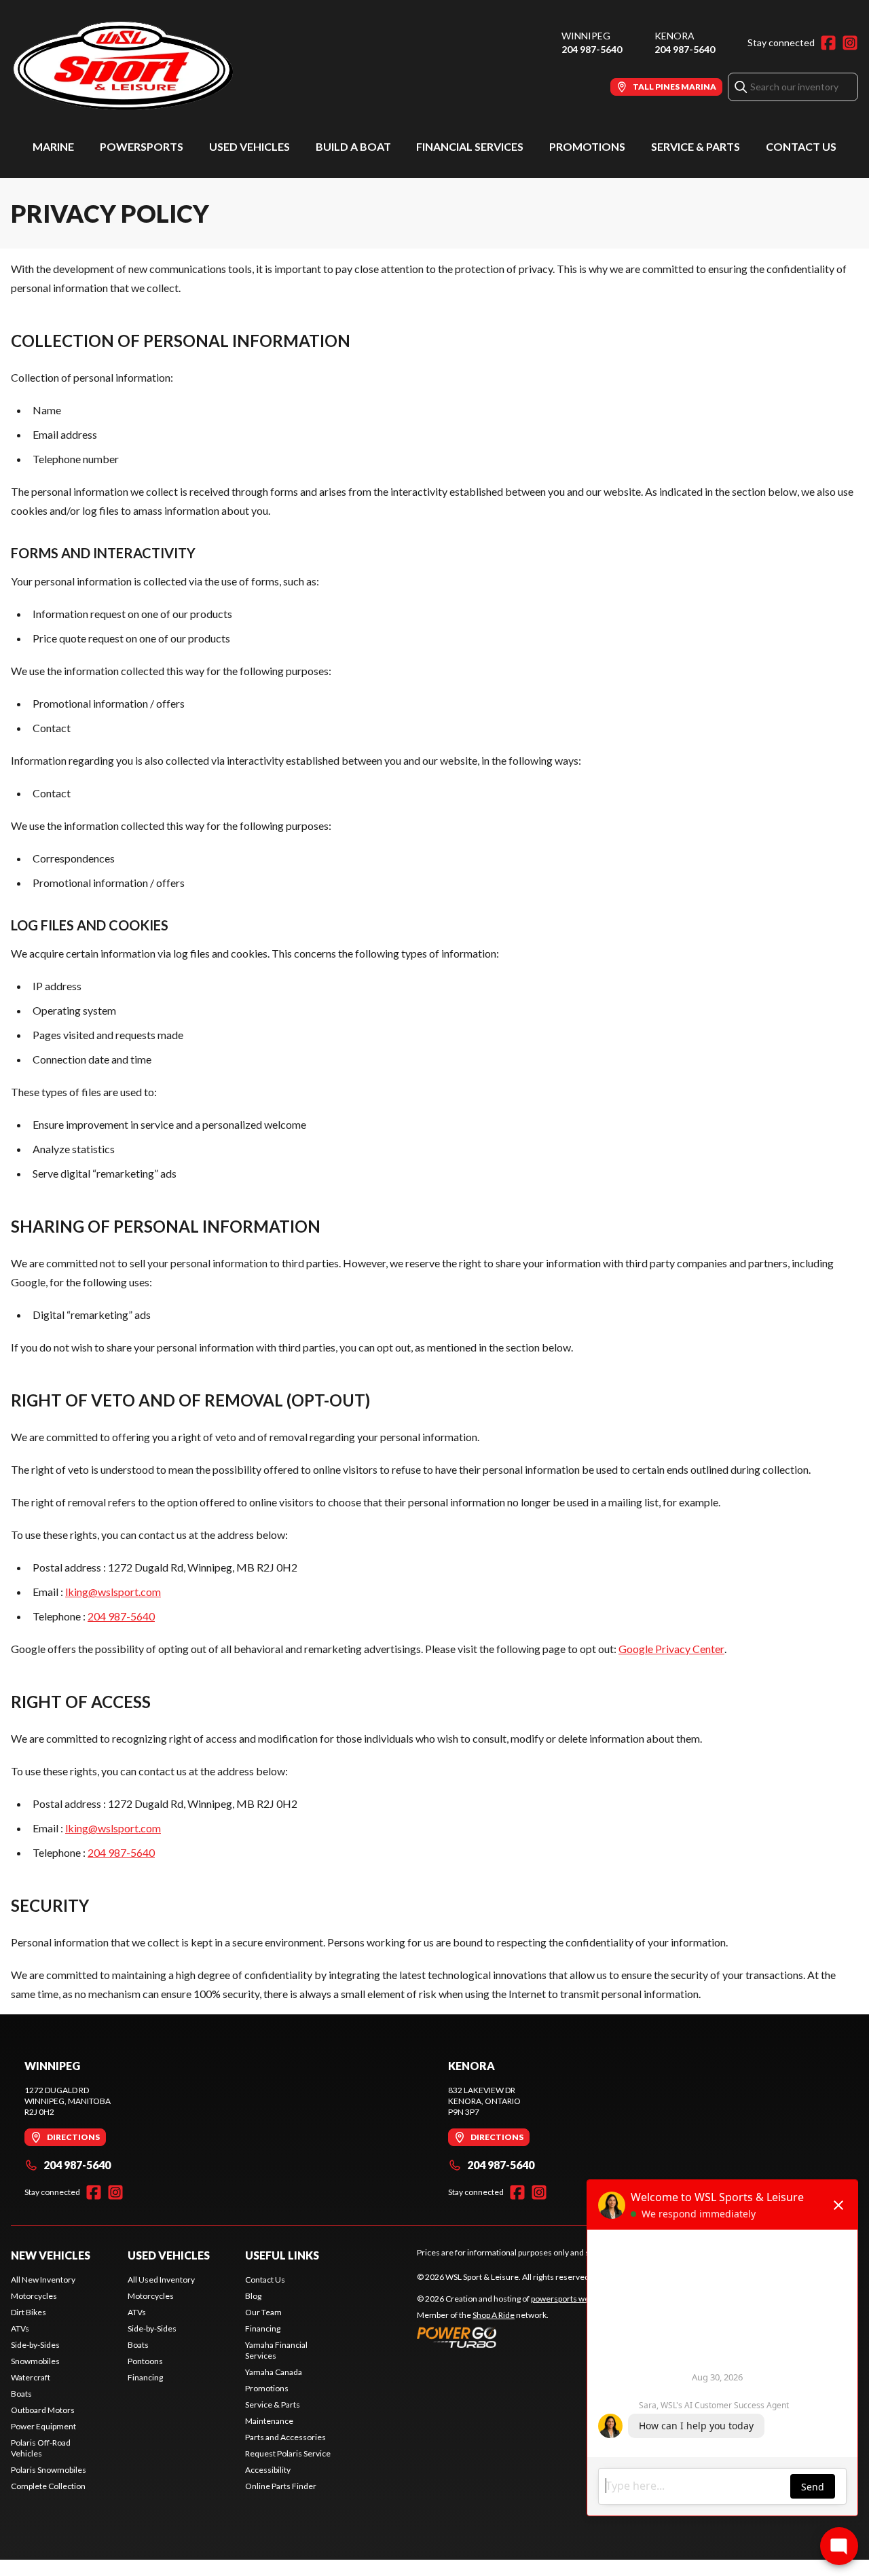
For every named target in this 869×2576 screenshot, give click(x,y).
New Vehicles (51, 2255)
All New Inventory (43, 2280)
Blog (253, 2296)
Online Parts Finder (281, 2486)
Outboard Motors (43, 2410)
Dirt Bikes (29, 2312)
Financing (145, 2377)
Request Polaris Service (288, 2453)
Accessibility (268, 2470)
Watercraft (31, 2377)
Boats (21, 2394)
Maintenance (269, 2421)
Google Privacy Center (671, 1649)
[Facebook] (828, 43)
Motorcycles (34, 2296)
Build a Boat (353, 146)
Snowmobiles (35, 2361)
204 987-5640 (592, 49)
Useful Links (282, 2255)
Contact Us (801, 146)
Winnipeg (586, 36)
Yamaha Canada (274, 2372)
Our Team (263, 2312)
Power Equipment (43, 2426)
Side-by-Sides (35, 2345)
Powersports (142, 146)
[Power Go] (538, 2337)
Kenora (674, 36)
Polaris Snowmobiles (49, 2470)
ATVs (20, 2328)
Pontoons (145, 2361)
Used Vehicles (249, 146)
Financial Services (470, 146)
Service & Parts (696, 146)
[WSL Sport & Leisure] (181, 66)
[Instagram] (850, 43)
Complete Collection (48, 2486)
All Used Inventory (161, 2280)
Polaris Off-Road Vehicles (41, 2448)
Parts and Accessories (285, 2437)
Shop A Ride (494, 2315)
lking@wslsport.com (113, 1592)
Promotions (587, 146)
